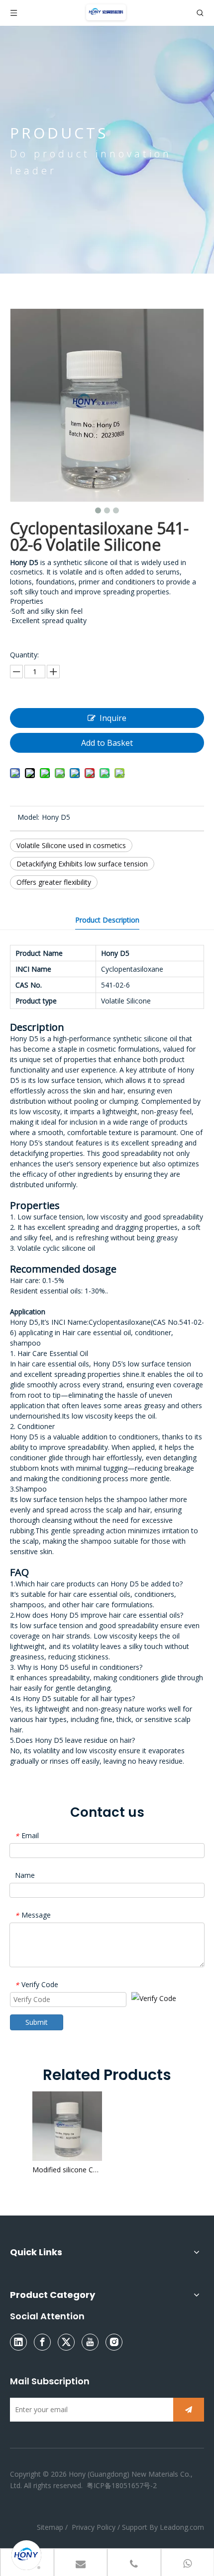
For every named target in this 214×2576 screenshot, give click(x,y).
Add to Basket (107, 743)
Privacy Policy (94, 2527)
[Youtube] (90, 2342)
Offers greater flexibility (54, 882)
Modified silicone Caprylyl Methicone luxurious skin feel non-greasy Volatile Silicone (67, 2170)
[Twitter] (66, 2342)
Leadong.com (182, 2527)
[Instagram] (114, 2342)
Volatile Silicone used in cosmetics (71, 845)
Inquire (113, 718)
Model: (28, 817)
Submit (37, 2022)
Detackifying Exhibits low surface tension (82, 864)
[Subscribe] (189, 2410)
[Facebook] (42, 2342)
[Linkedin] (18, 2342)
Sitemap (51, 2527)
